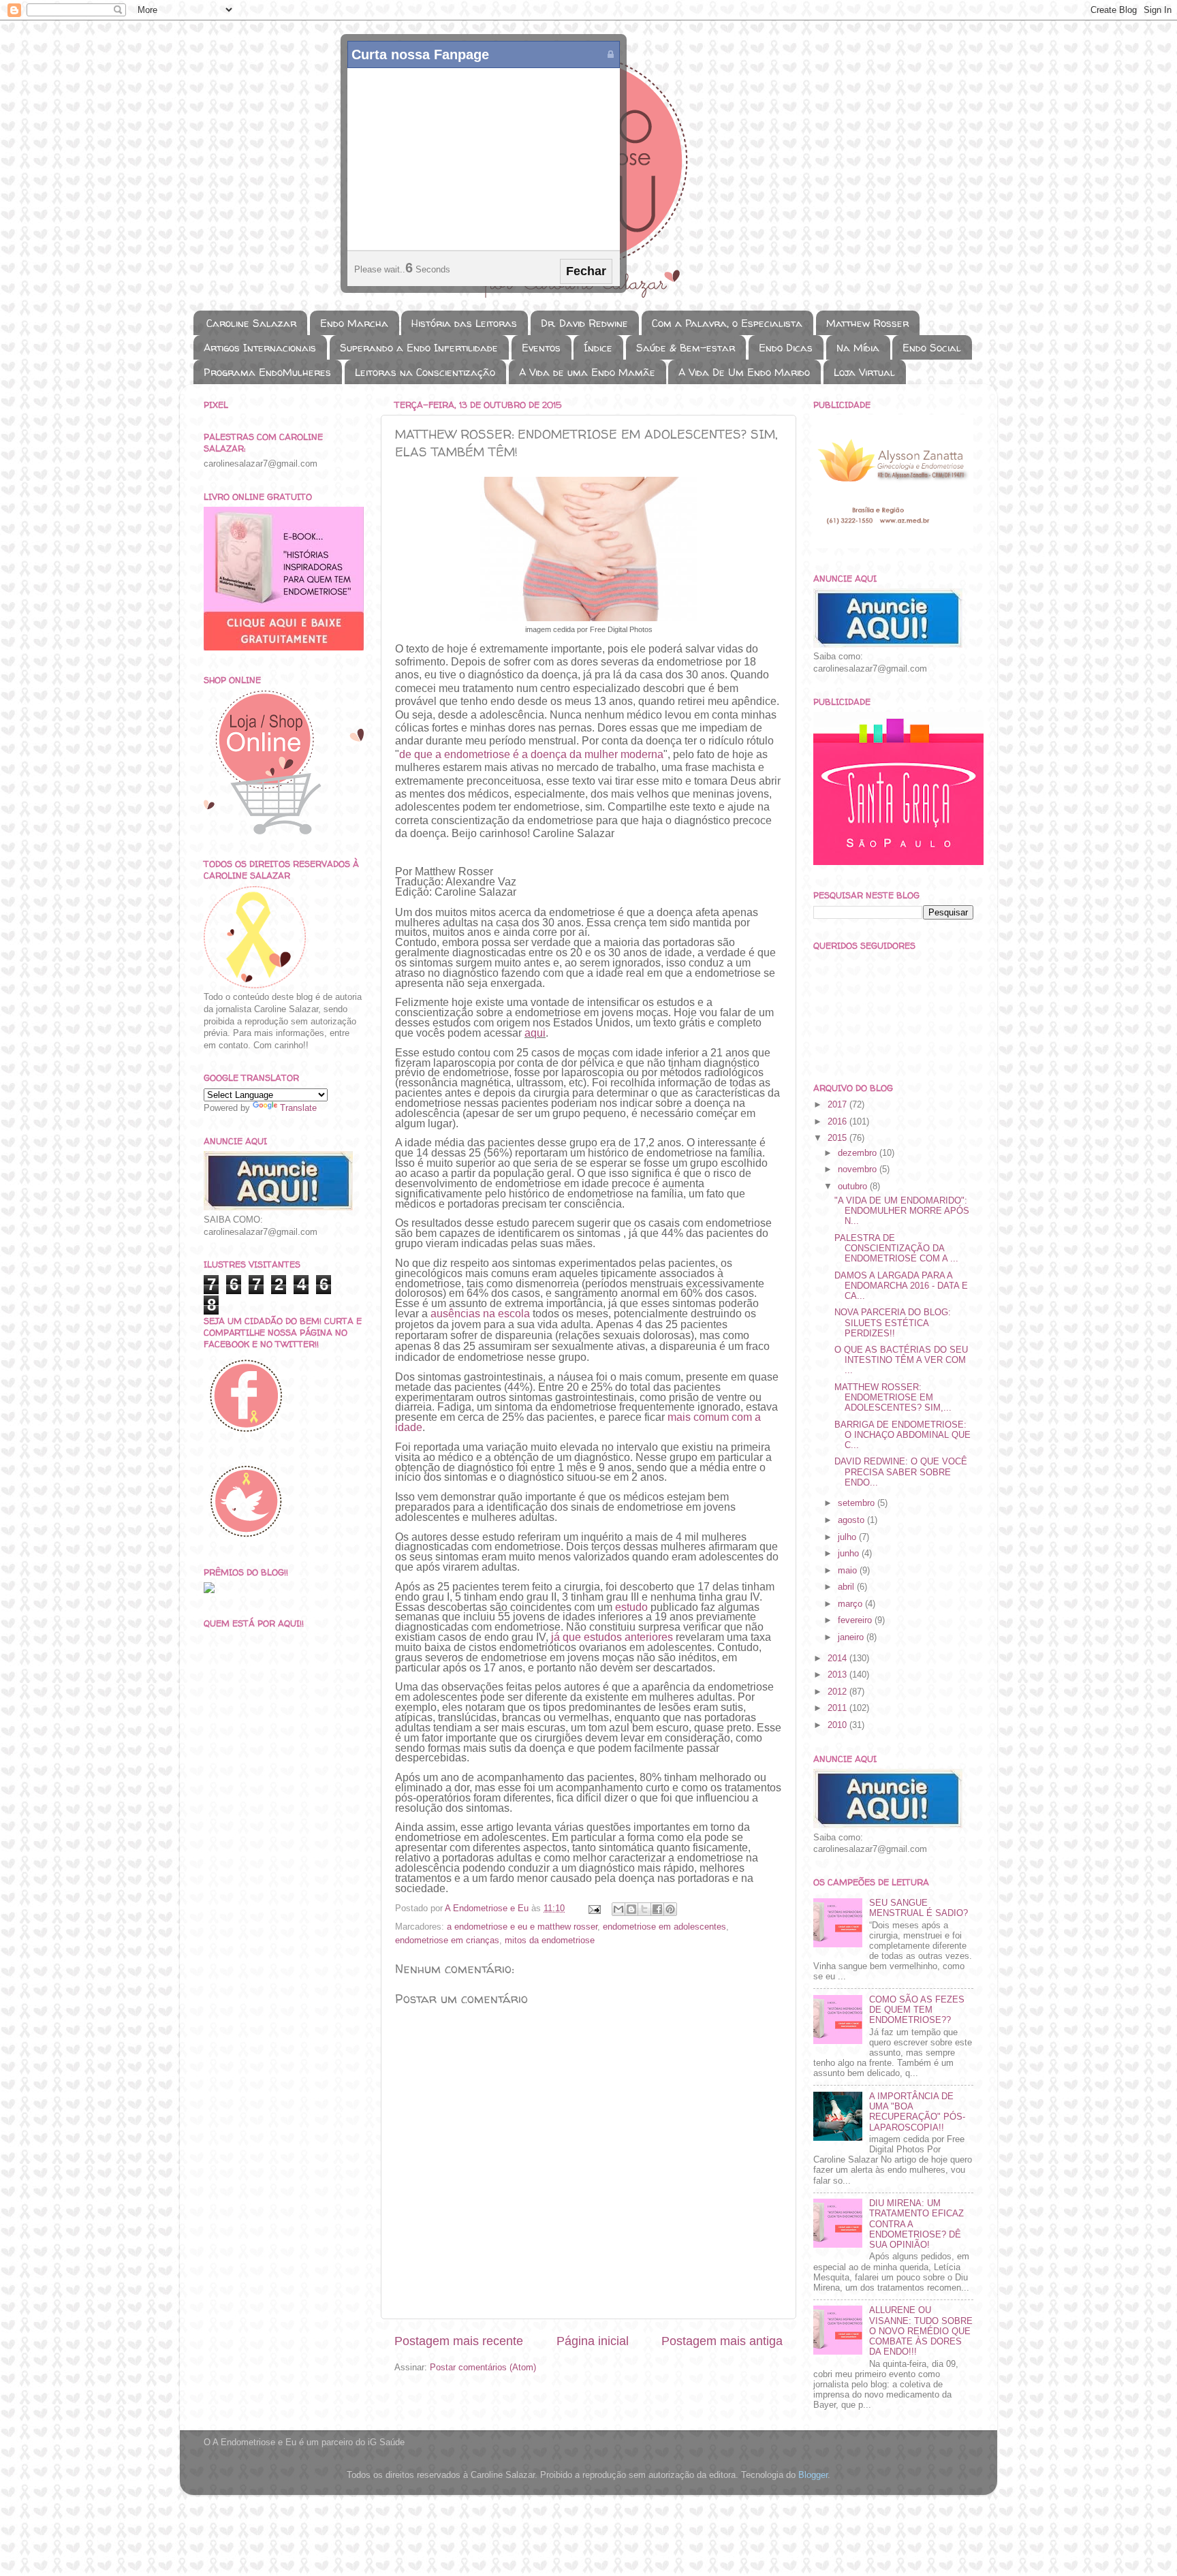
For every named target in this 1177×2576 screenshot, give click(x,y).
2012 (838, 1692)
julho (848, 1537)
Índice (598, 348)
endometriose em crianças (447, 1941)
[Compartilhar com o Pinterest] (670, 1909)
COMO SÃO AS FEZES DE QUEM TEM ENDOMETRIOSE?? (917, 2010)
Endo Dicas (786, 348)
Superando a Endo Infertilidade (419, 348)
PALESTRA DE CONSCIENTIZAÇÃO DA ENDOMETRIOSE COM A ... (896, 1248)
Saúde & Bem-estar (686, 348)
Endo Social (932, 348)
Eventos (541, 348)
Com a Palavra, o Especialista (727, 323)
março (851, 1604)
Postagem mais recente (459, 2341)
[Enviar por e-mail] (618, 1909)
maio (849, 1571)
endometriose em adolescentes (664, 1927)
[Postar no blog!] (631, 1909)
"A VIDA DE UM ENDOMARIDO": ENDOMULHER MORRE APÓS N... (902, 1211)
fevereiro (856, 1620)
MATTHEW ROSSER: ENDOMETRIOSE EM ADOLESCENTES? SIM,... (893, 1398)
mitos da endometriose (550, 1941)
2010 (838, 1725)
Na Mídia (858, 348)
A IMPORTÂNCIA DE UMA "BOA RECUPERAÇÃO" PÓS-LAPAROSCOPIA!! (917, 2112)
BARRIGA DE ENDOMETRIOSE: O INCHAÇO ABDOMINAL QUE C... (903, 1435)
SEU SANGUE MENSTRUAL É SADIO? (919, 1908)
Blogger (813, 2475)
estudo (631, 1607)
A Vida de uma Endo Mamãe (587, 372)
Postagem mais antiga (722, 2341)
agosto (852, 1520)
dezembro (859, 1153)
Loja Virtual (864, 372)
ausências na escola (480, 1314)
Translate (298, 1108)
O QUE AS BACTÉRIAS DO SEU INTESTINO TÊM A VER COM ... (901, 1360)
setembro (858, 1503)
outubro (854, 1187)
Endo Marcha (354, 323)
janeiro (852, 1637)
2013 (838, 1675)
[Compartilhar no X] (644, 1909)
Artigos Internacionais (260, 348)
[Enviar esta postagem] (594, 1909)
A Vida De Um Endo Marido (744, 372)
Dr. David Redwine (584, 323)
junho (850, 1554)
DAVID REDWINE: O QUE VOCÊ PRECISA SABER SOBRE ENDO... (901, 1472)
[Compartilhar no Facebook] (657, 1909)
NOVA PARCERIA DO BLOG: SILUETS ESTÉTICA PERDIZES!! (893, 1323)
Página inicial (593, 2341)
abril (847, 1587)
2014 (838, 1659)
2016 (838, 1122)
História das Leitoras (464, 323)
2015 (838, 1138)
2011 (838, 1708)
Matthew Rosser (867, 323)
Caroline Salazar (251, 323)
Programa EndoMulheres (267, 372)
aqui (535, 1033)
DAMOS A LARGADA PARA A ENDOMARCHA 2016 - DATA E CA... (901, 1286)
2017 (838, 1105)
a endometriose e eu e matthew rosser (522, 1927)
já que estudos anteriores (612, 1637)
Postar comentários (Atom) (483, 2368)
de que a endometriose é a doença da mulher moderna (531, 754)
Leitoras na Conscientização (425, 372)
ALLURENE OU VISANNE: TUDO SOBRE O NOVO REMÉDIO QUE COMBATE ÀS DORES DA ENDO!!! (921, 2331)
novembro (859, 1169)
